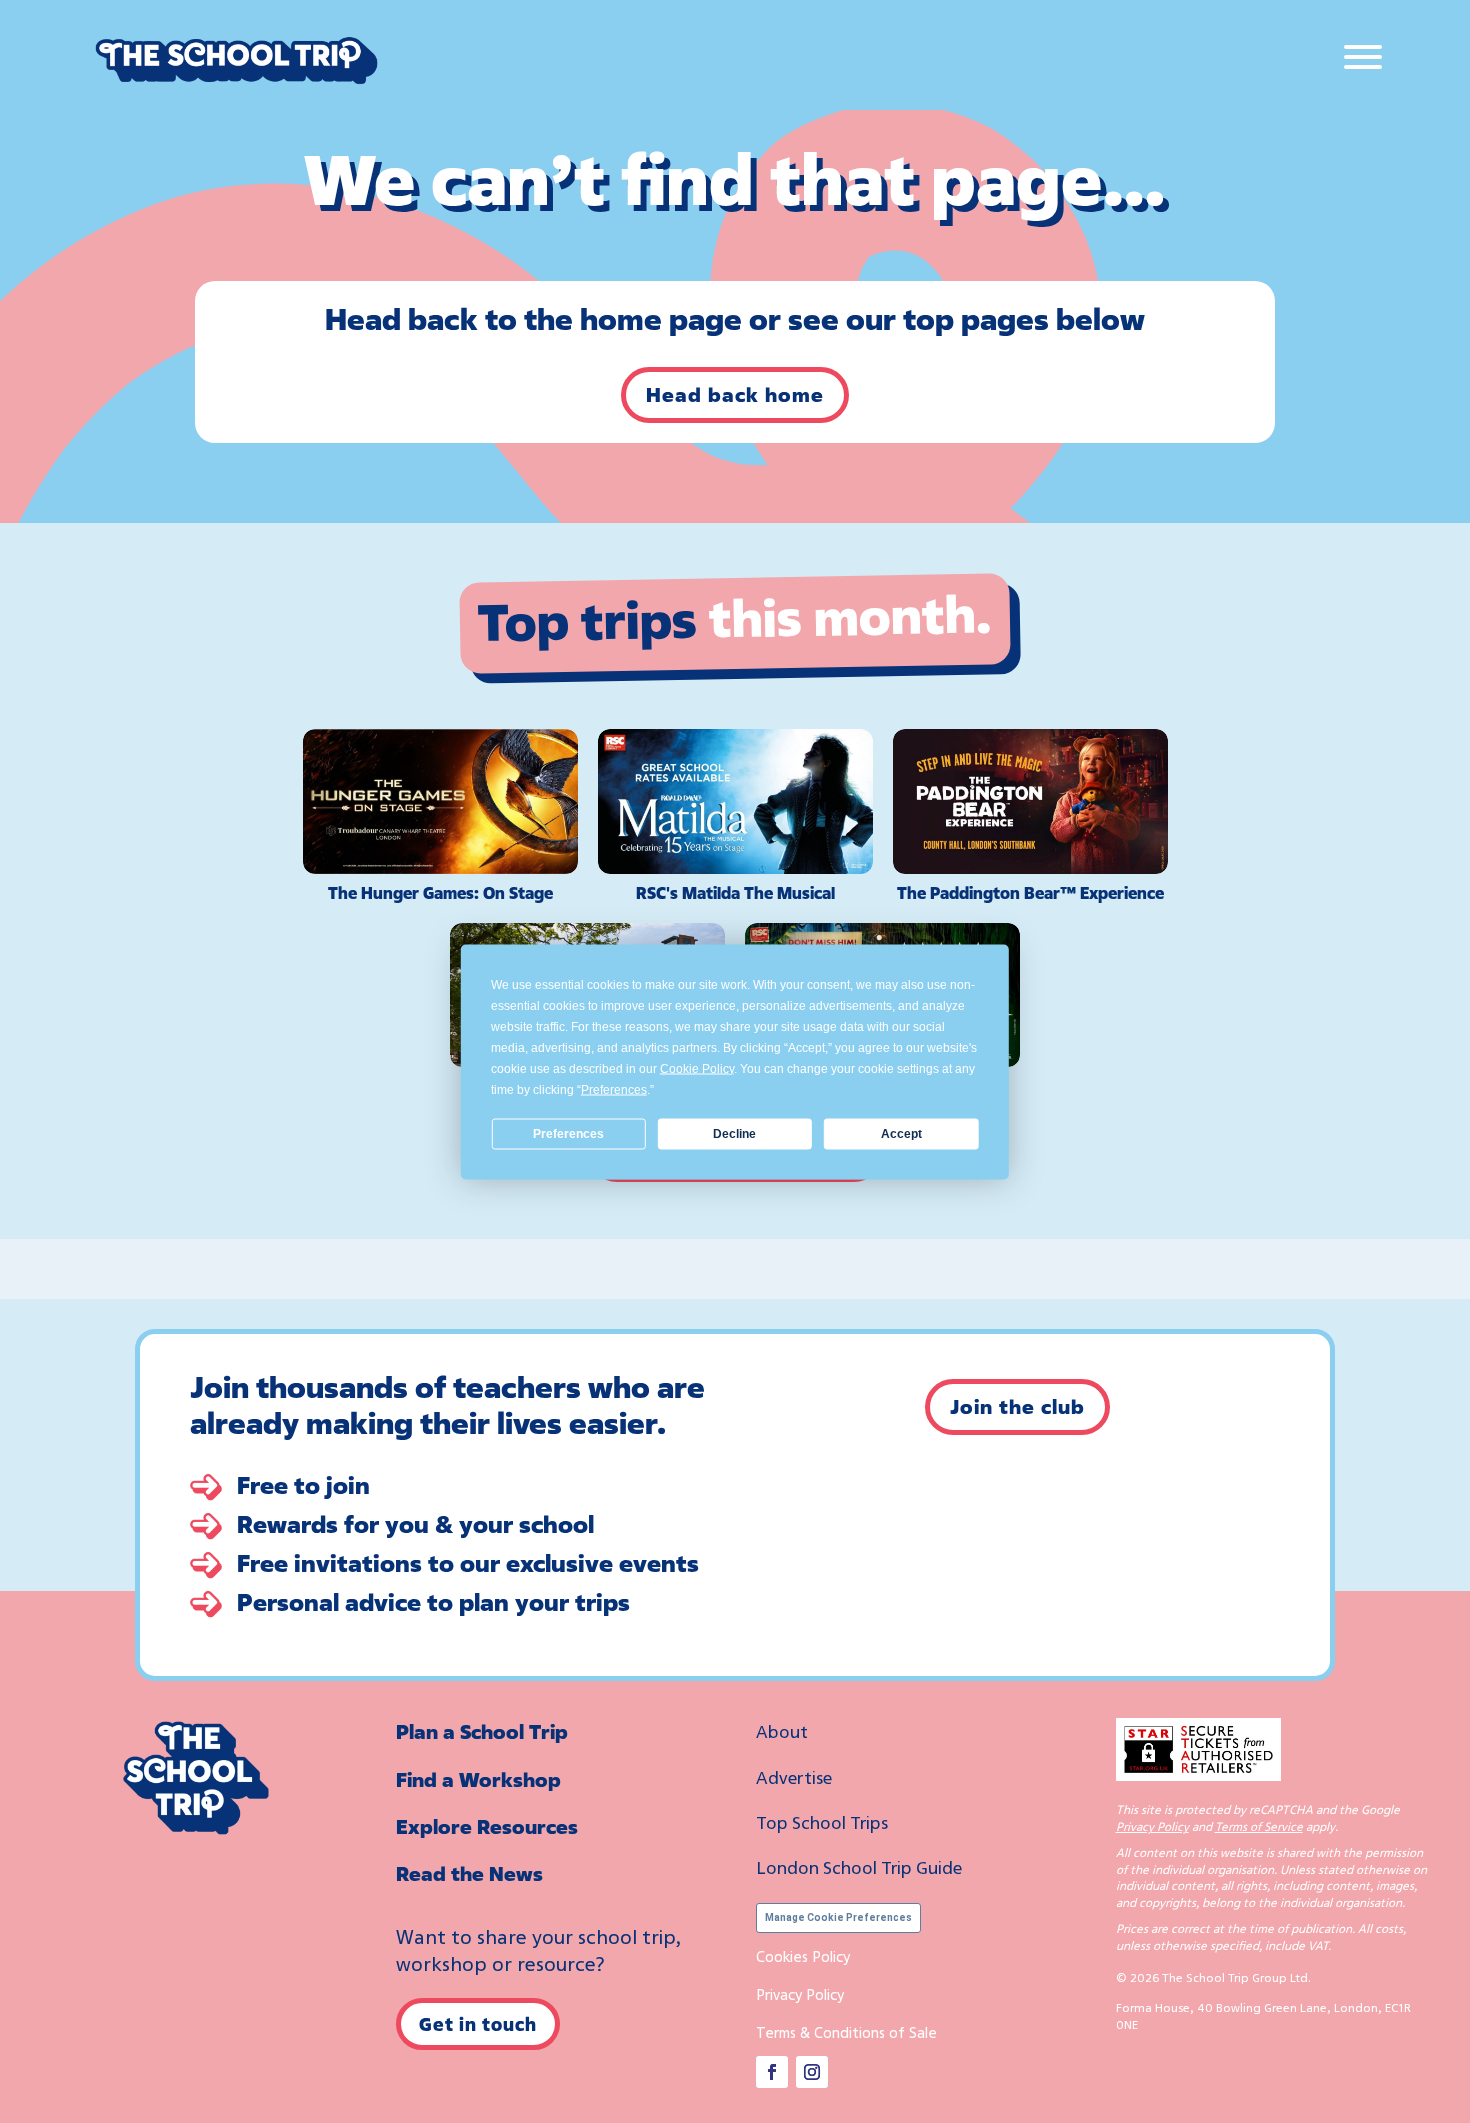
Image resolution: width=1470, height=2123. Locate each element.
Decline (734, 1134)
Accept (901, 1134)
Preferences (568, 1134)
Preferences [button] (614, 1089)
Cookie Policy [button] (697, 1068)
